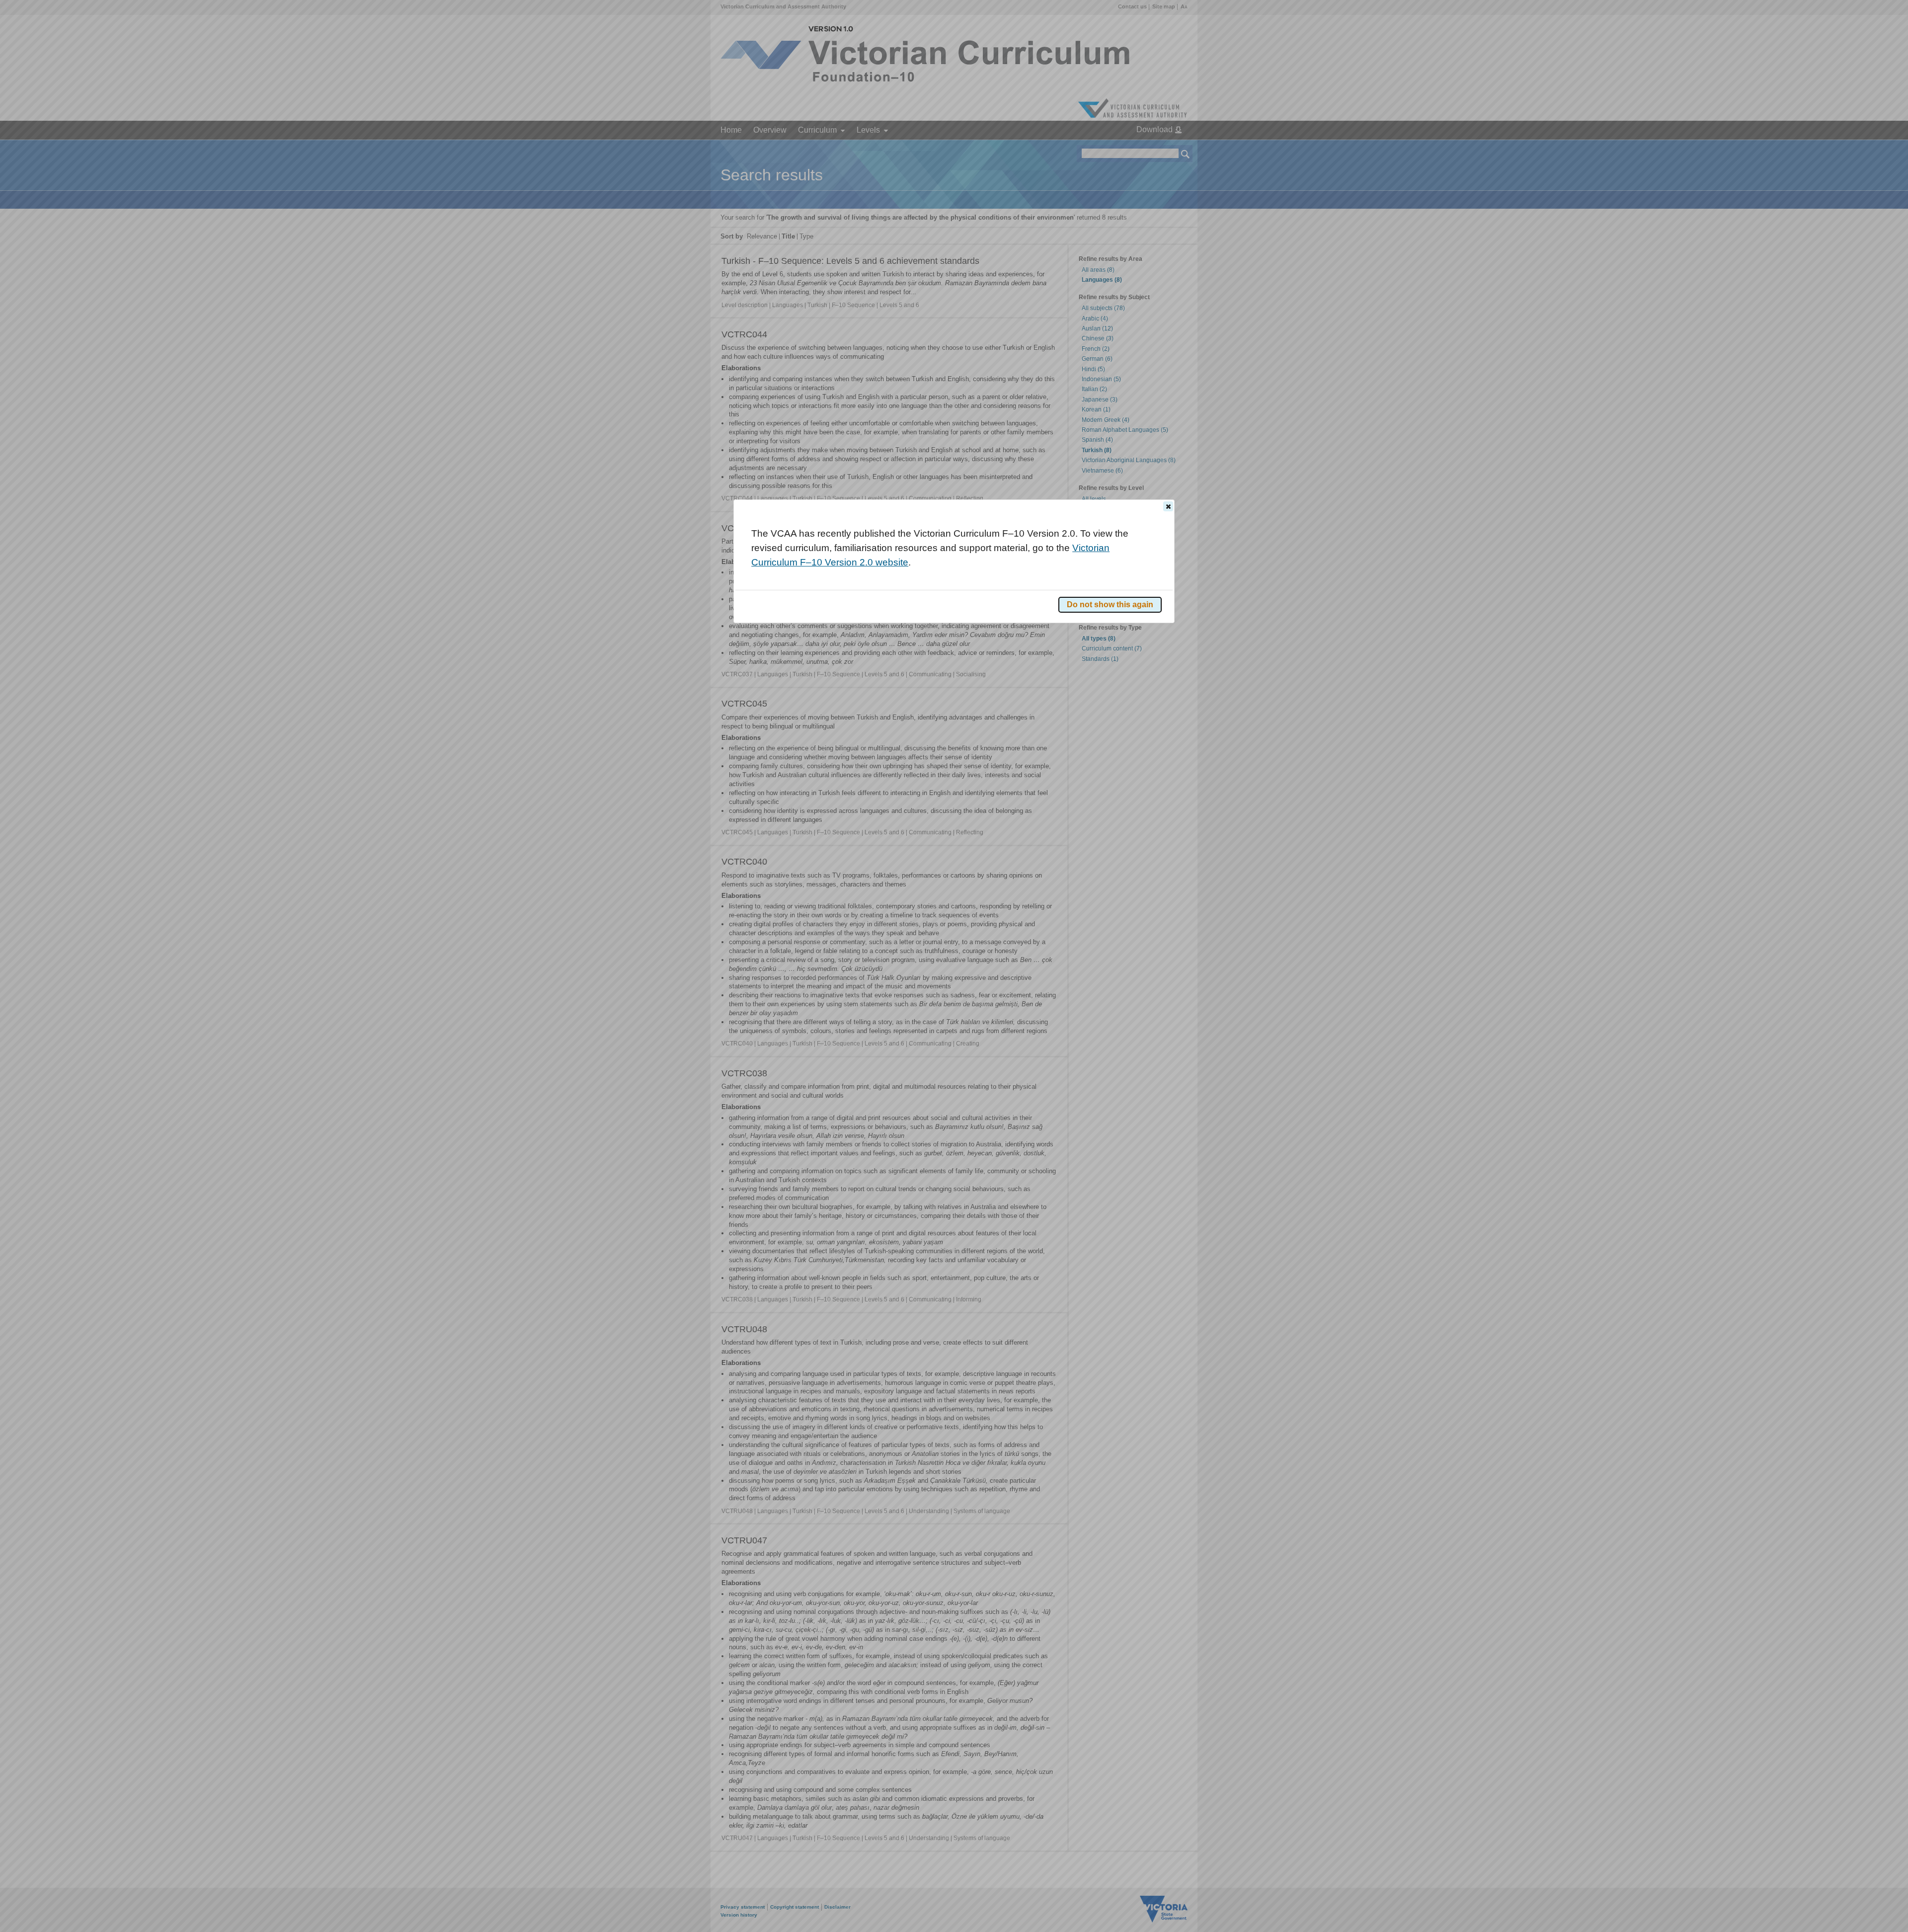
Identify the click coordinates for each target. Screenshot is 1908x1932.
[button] (1168, 506)
